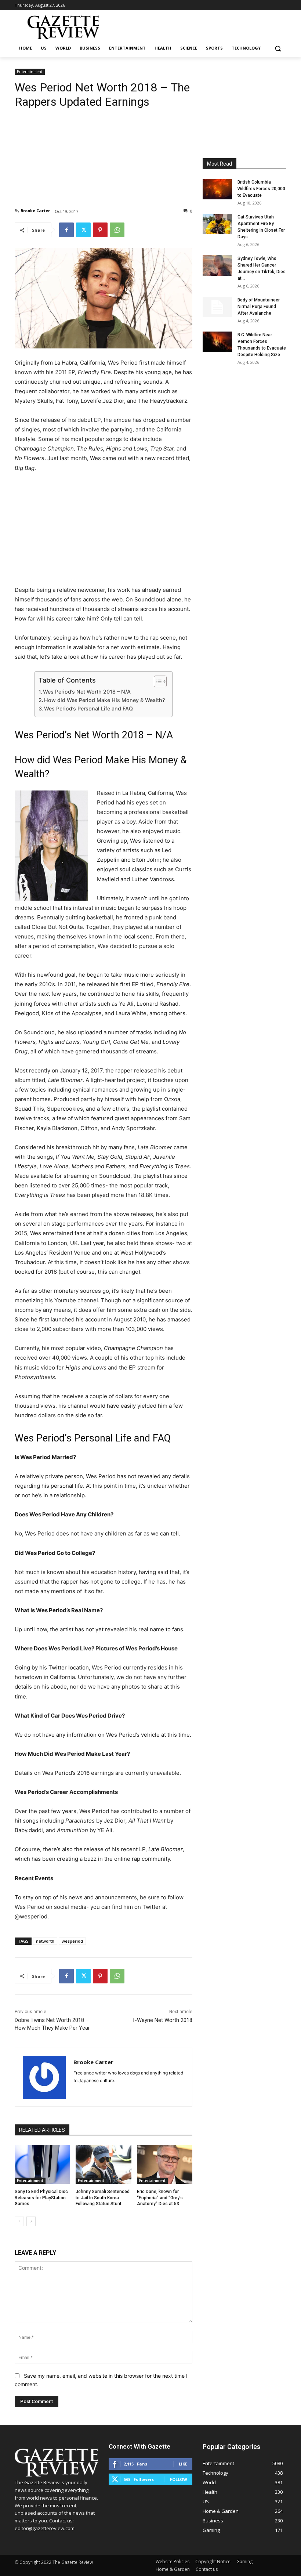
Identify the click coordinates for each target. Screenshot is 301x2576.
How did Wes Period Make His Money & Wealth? (104, 700)
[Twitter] (83, 230)
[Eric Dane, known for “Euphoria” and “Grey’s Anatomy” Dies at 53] (165, 2164)
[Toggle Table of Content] (157, 681)
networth (45, 1941)
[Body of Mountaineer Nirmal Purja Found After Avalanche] (217, 307)
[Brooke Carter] (44, 2077)
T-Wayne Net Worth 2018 (162, 2020)
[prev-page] (19, 2221)
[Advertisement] (104, 152)
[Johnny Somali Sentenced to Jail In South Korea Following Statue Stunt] (103, 2164)
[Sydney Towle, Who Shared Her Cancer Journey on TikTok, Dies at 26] (217, 265)
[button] (278, 48)
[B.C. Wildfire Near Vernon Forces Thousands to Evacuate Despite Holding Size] (217, 342)
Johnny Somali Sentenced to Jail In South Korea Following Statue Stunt (103, 2198)
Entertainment (30, 72)
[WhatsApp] (117, 230)
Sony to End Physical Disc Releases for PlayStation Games (41, 2198)
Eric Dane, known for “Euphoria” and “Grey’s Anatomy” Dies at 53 (160, 2198)
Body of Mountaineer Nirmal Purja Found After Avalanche (259, 307)
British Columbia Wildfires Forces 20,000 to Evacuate (261, 189)
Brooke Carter (35, 211)
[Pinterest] (100, 230)
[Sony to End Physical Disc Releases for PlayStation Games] (42, 2164)
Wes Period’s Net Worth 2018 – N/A (87, 692)
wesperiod (72, 1941)
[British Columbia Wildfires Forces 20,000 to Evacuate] (217, 189)
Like (183, 2464)
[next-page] (31, 2221)
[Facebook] (66, 230)
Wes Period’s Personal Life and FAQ (88, 708)
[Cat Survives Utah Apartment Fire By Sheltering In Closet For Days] (217, 224)
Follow (179, 2479)
